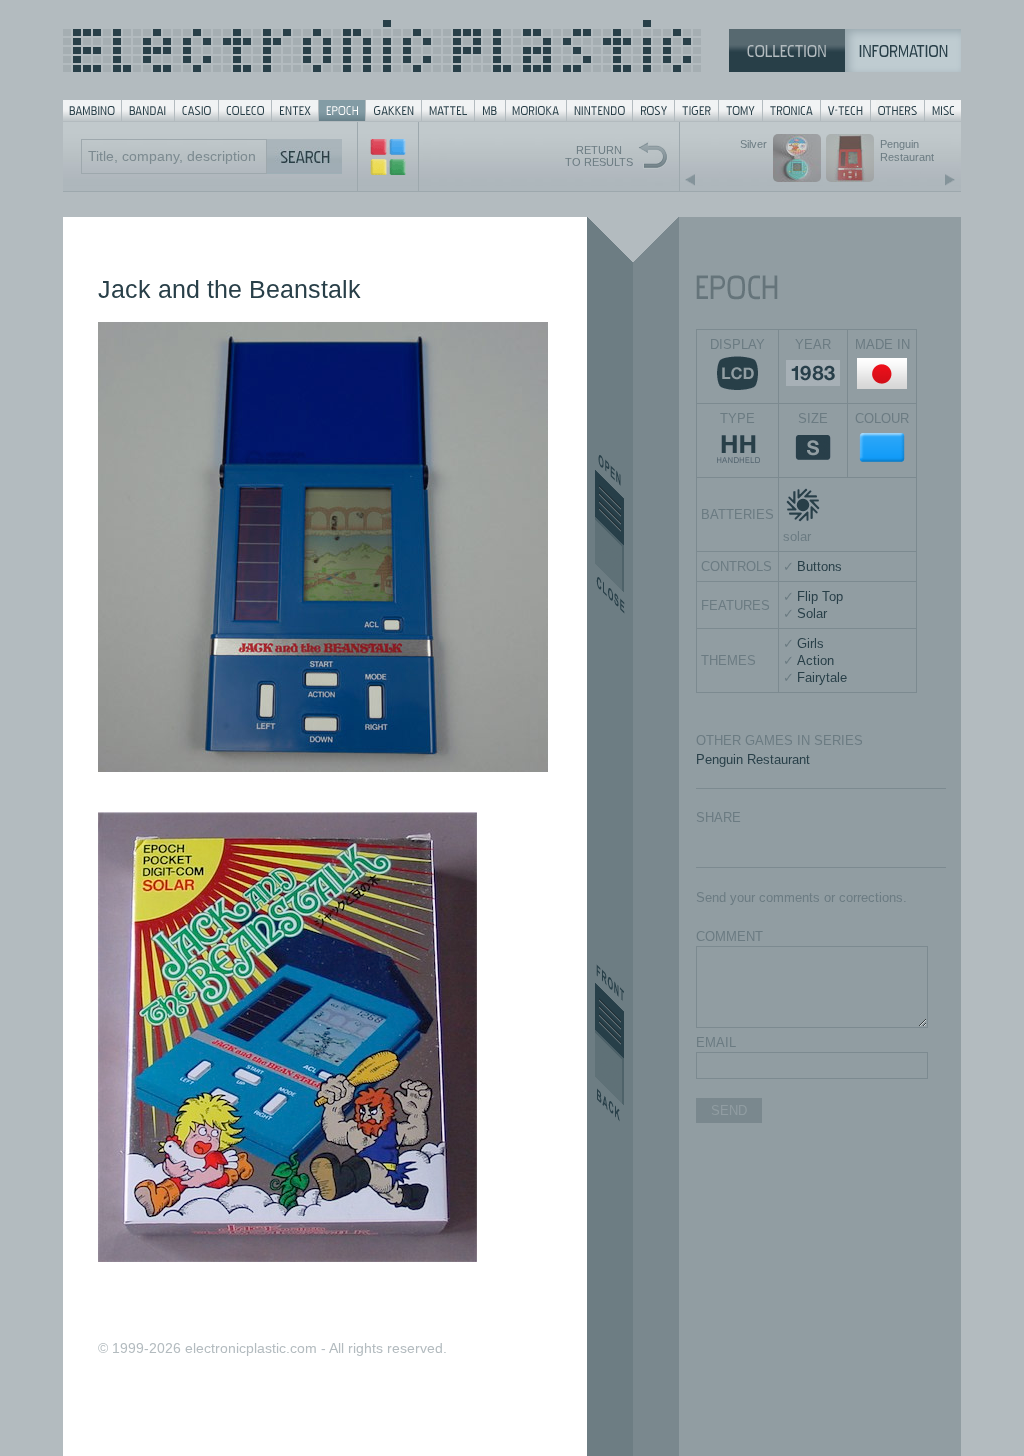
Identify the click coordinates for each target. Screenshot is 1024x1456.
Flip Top (820, 596)
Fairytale (822, 677)
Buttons (819, 566)
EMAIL (716, 1042)
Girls (810, 643)
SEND (729, 1110)
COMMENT (729, 936)
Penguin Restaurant (753, 759)
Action (815, 660)
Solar (812, 613)
